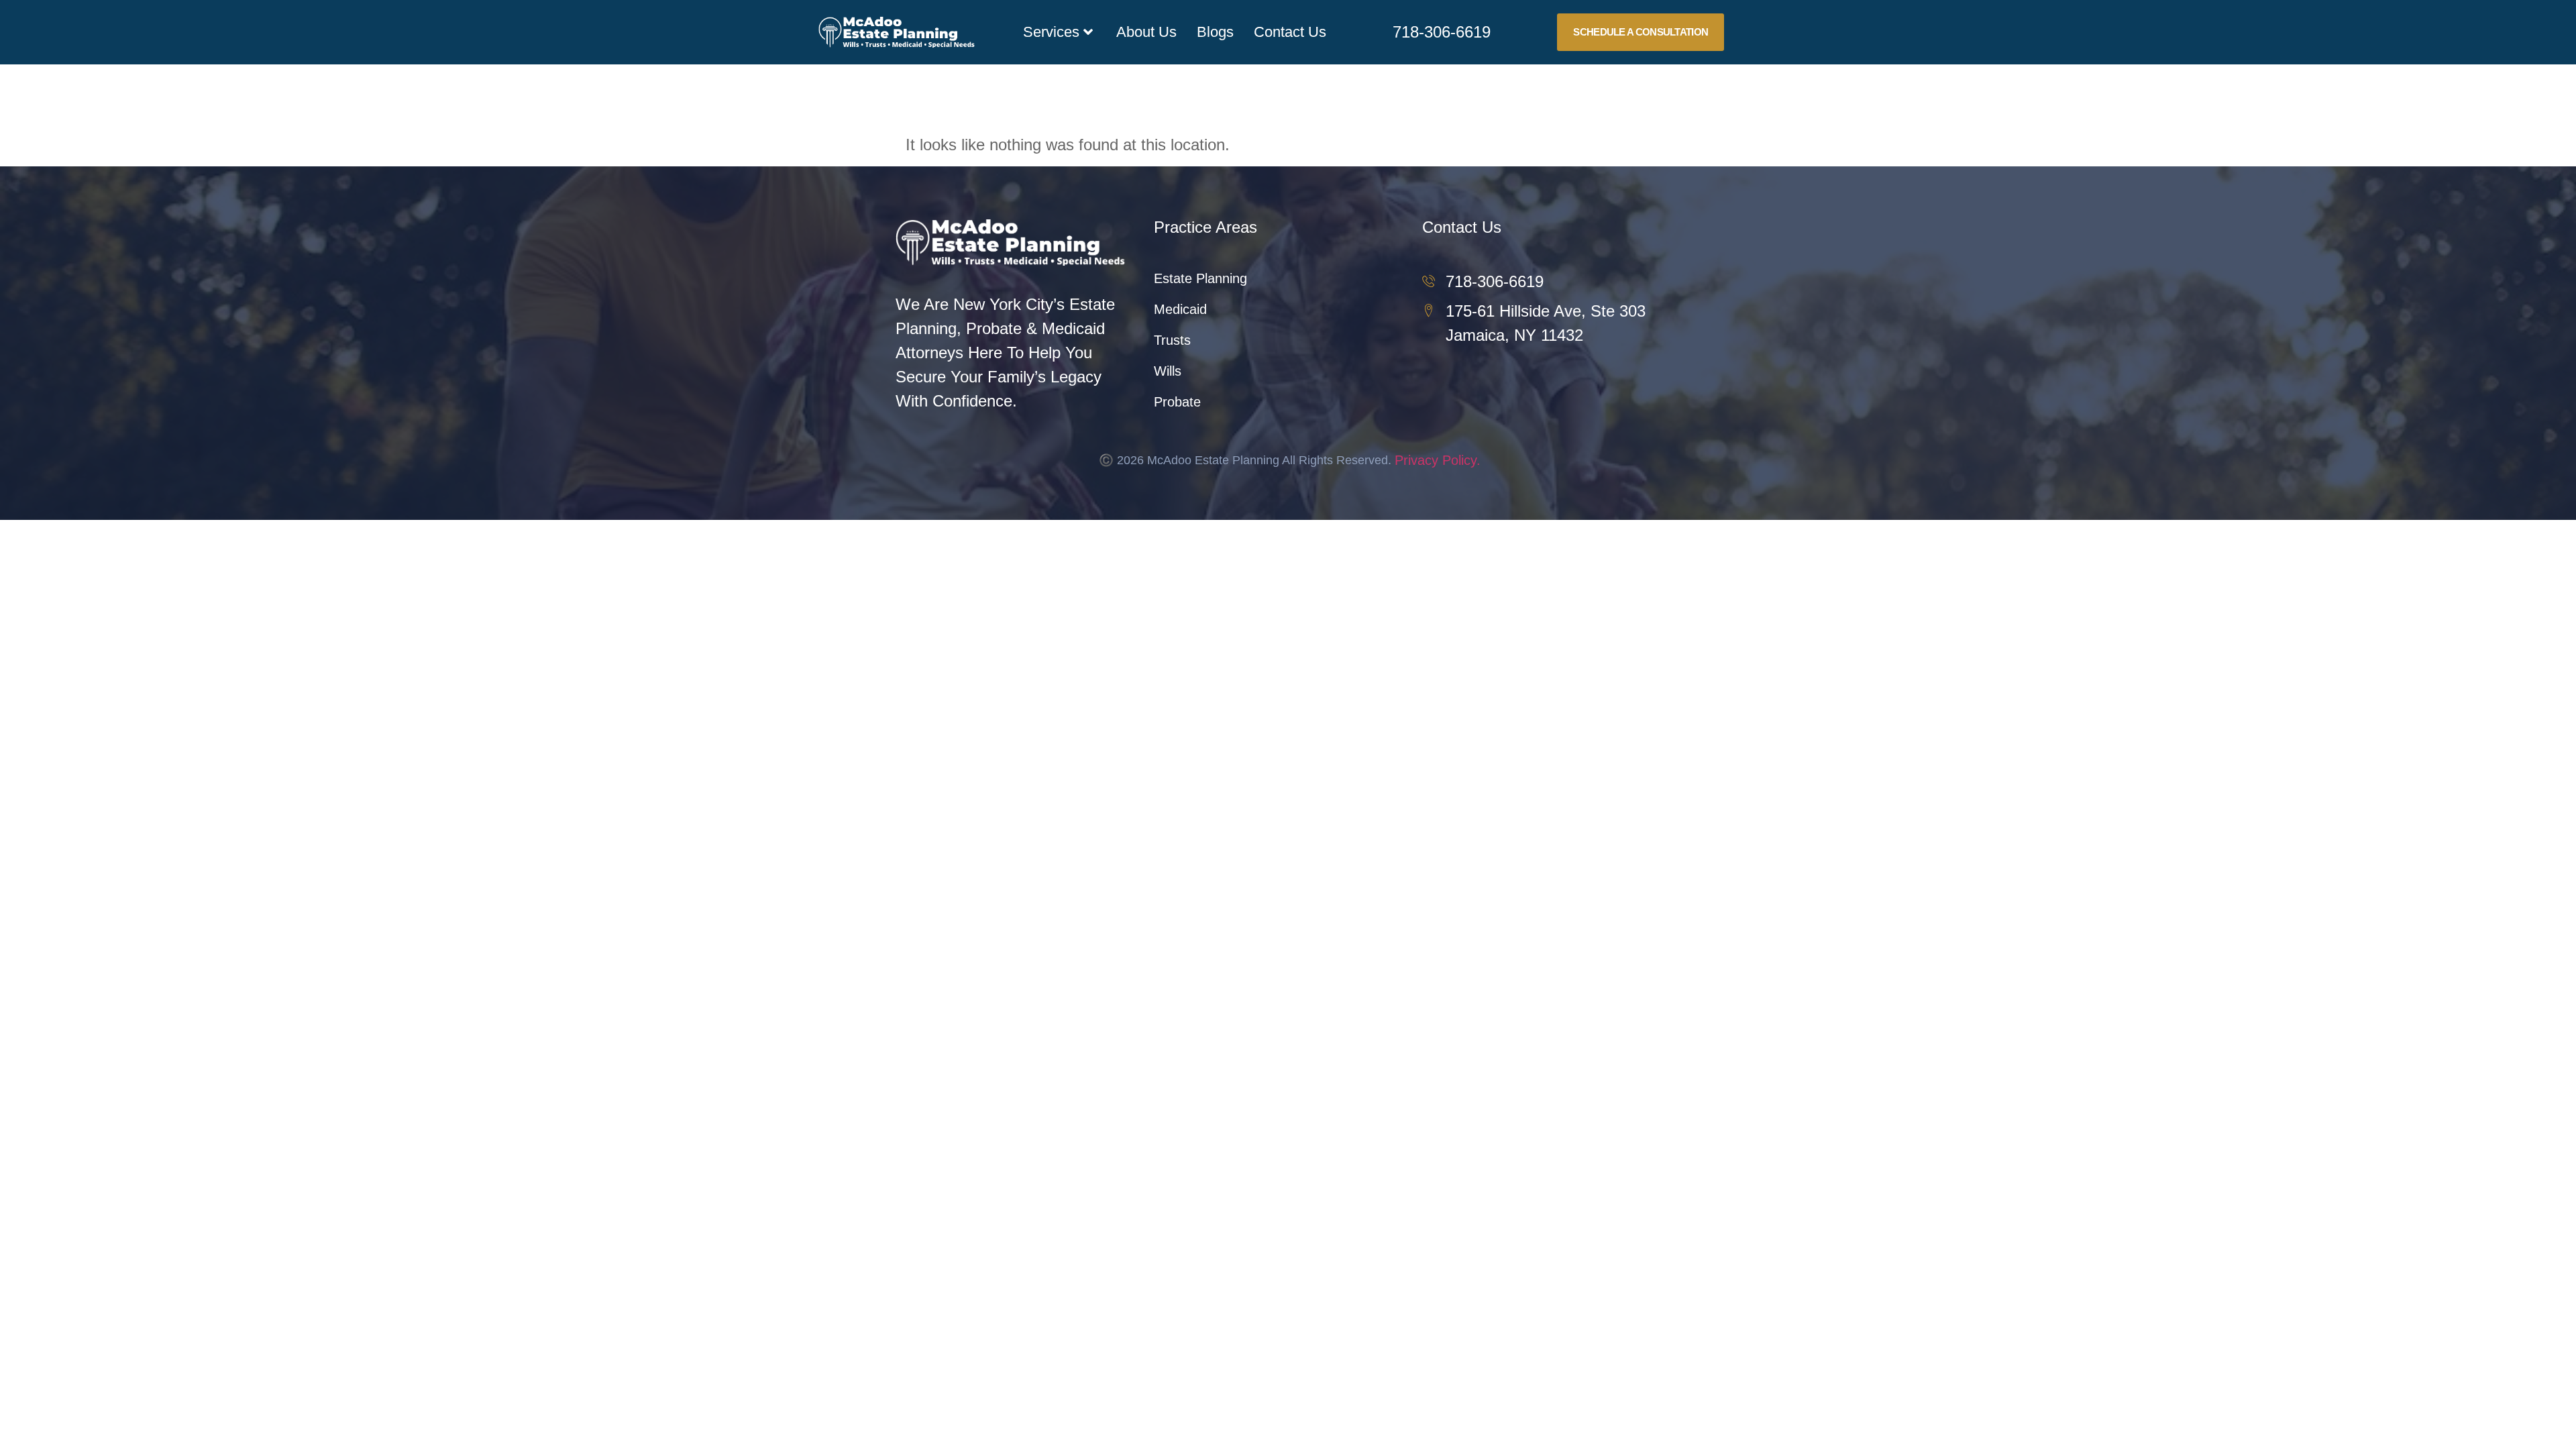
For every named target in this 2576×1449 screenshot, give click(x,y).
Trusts (1172, 340)
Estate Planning (1200, 278)
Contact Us (1290, 32)
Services (1051, 32)
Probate (1177, 402)
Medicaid (1180, 309)
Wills (1168, 371)
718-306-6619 (1442, 32)
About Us (1146, 32)
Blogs (1215, 32)
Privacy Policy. (1438, 460)
